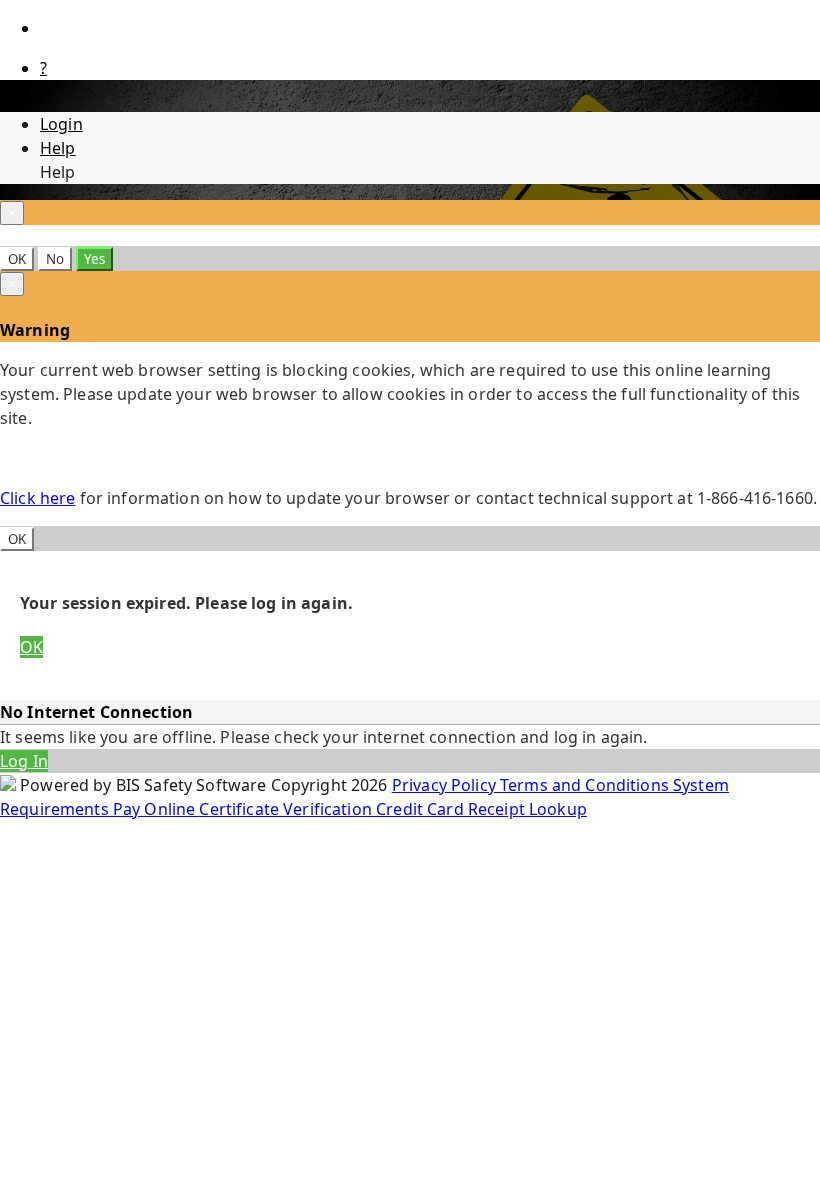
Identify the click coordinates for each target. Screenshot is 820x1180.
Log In (24, 761)
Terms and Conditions (586, 785)
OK (17, 259)
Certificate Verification (287, 809)
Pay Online (156, 809)
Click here (37, 498)
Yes (94, 259)
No (55, 259)
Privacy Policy (446, 785)
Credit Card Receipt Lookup (481, 809)
